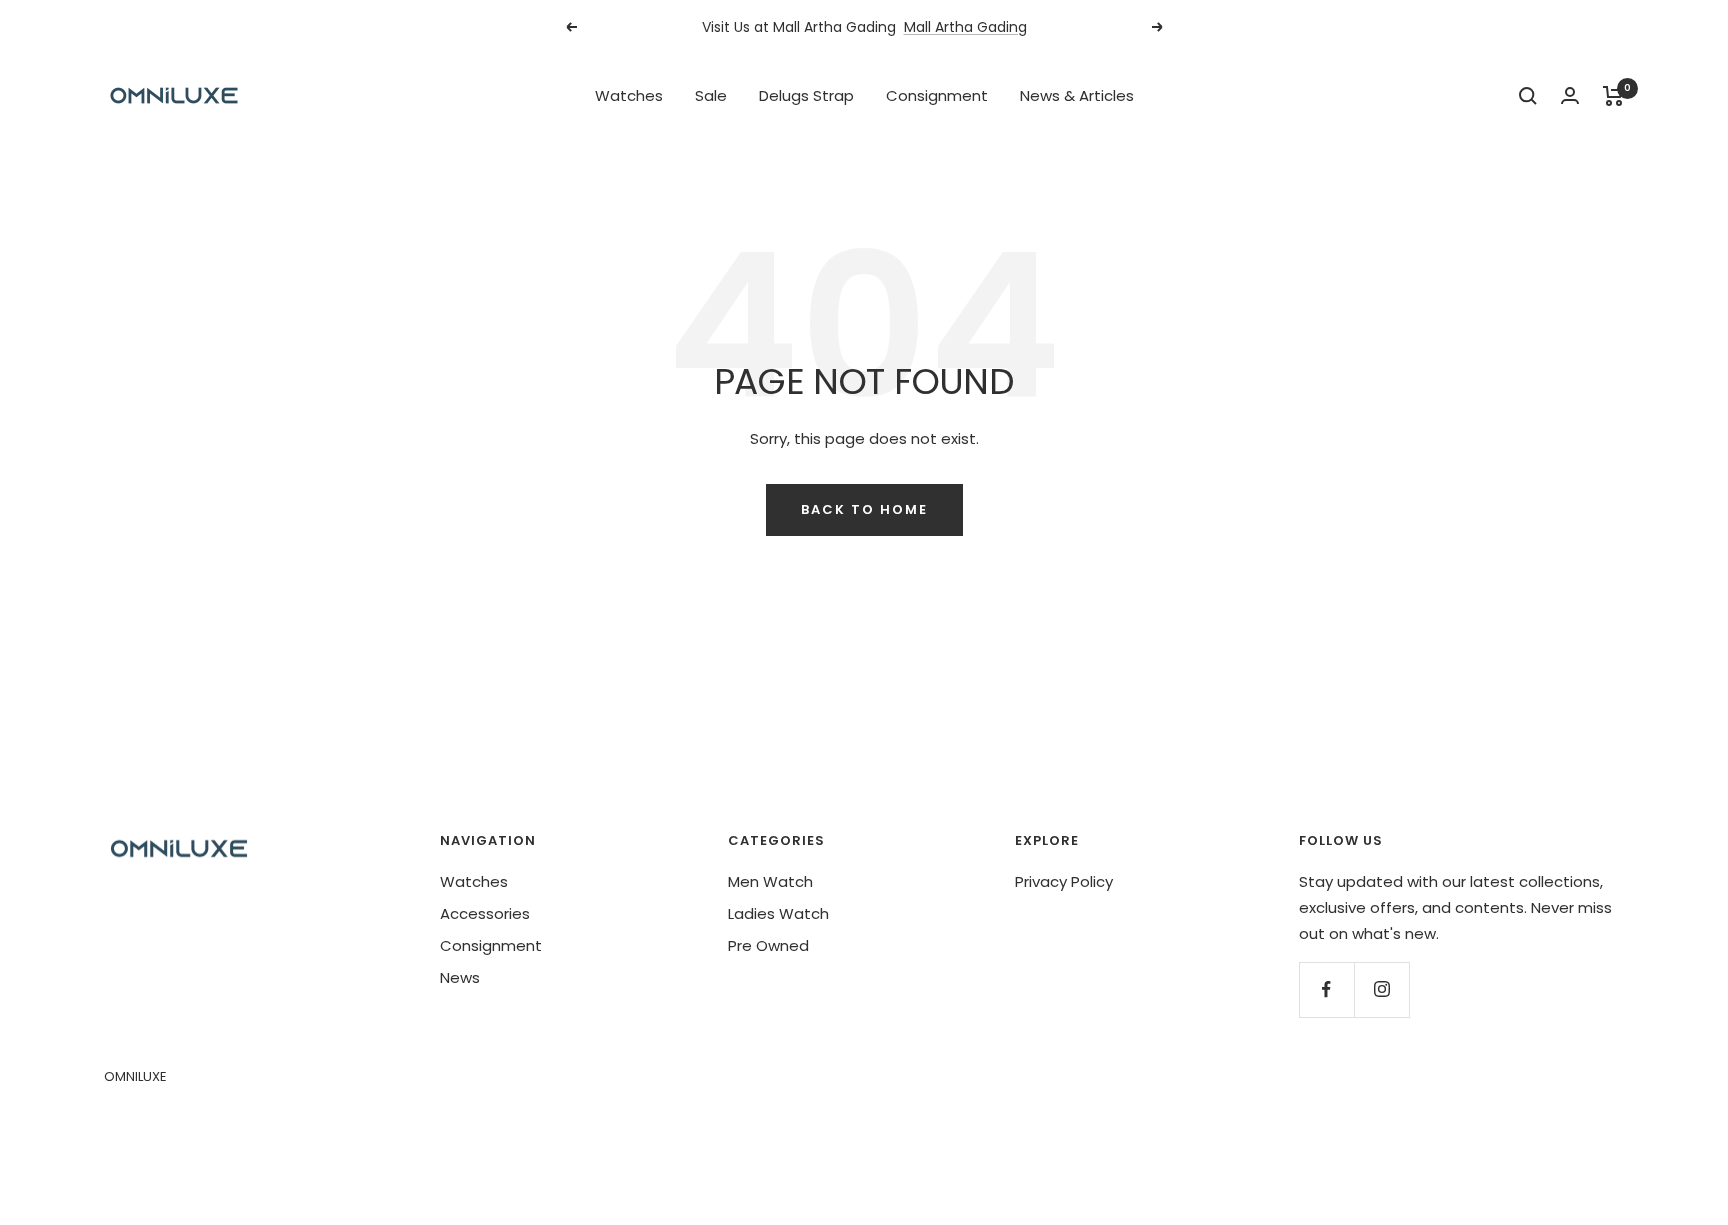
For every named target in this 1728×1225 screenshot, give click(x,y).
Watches (629, 95)
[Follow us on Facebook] (1326, 989)
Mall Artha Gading (965, 20)
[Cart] (1613, 96)
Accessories (485, 913)
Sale (711, 95)
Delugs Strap (806, 95)
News (460, 977)
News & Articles (1077, 95)
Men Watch (770, 881)
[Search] (1528, 96)
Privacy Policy (1064, 881)
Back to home (864, 509)
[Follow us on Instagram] (1381, 989)
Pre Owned (768, 945)
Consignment (937, 95)
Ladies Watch (778, 913)
